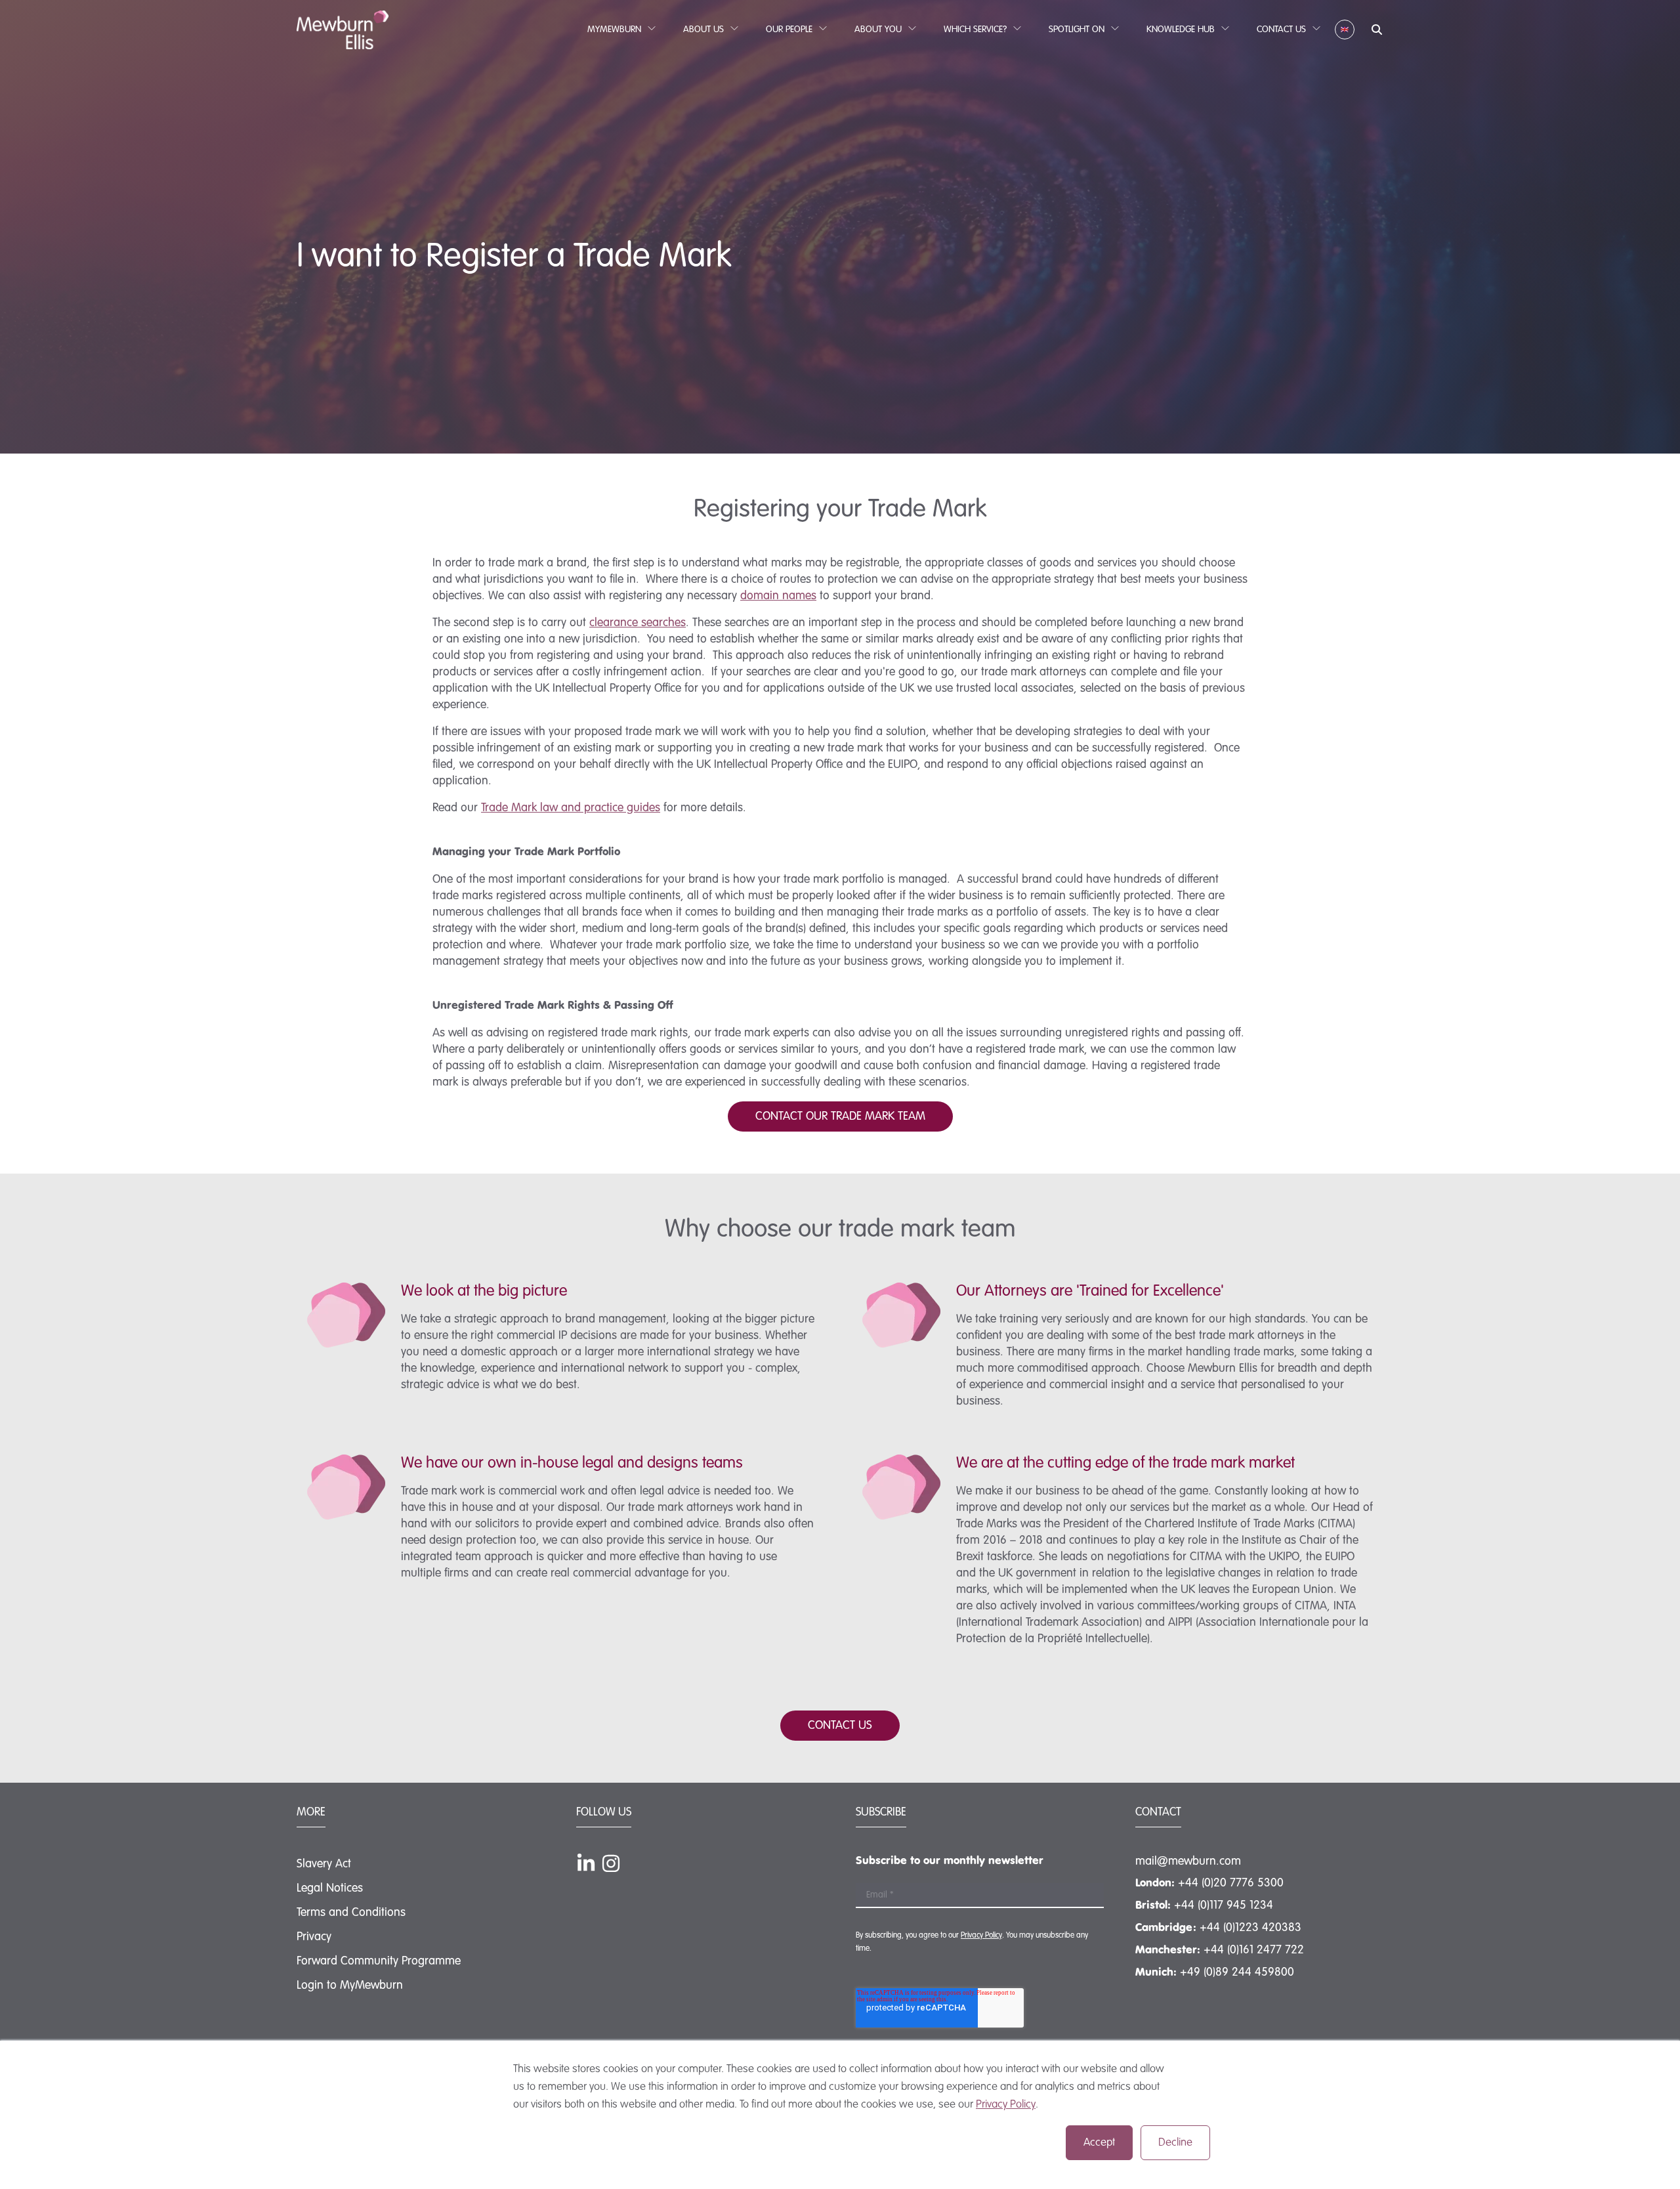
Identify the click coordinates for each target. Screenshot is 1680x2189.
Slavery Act (324, 1864)
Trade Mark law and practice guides (571, 808)
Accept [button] (1099, 2143)
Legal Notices (330, 1888)
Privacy (314, 1937)
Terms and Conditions (351, 1913)
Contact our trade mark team (840, 1116)
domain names (778, 596)
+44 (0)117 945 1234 (1224, 1905)
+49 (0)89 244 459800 (1237, 1972)
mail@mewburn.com (1188, 1861)
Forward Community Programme (379, 1961)
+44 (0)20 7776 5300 (1231, 1883)
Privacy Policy (1006, 2105)
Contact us (840, 1726)
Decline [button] (1175, 2143)
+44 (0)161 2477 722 (1254, 1950)
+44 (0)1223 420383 (1250, 1928)
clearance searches (638, 623)
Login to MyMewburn (350, 1986)
